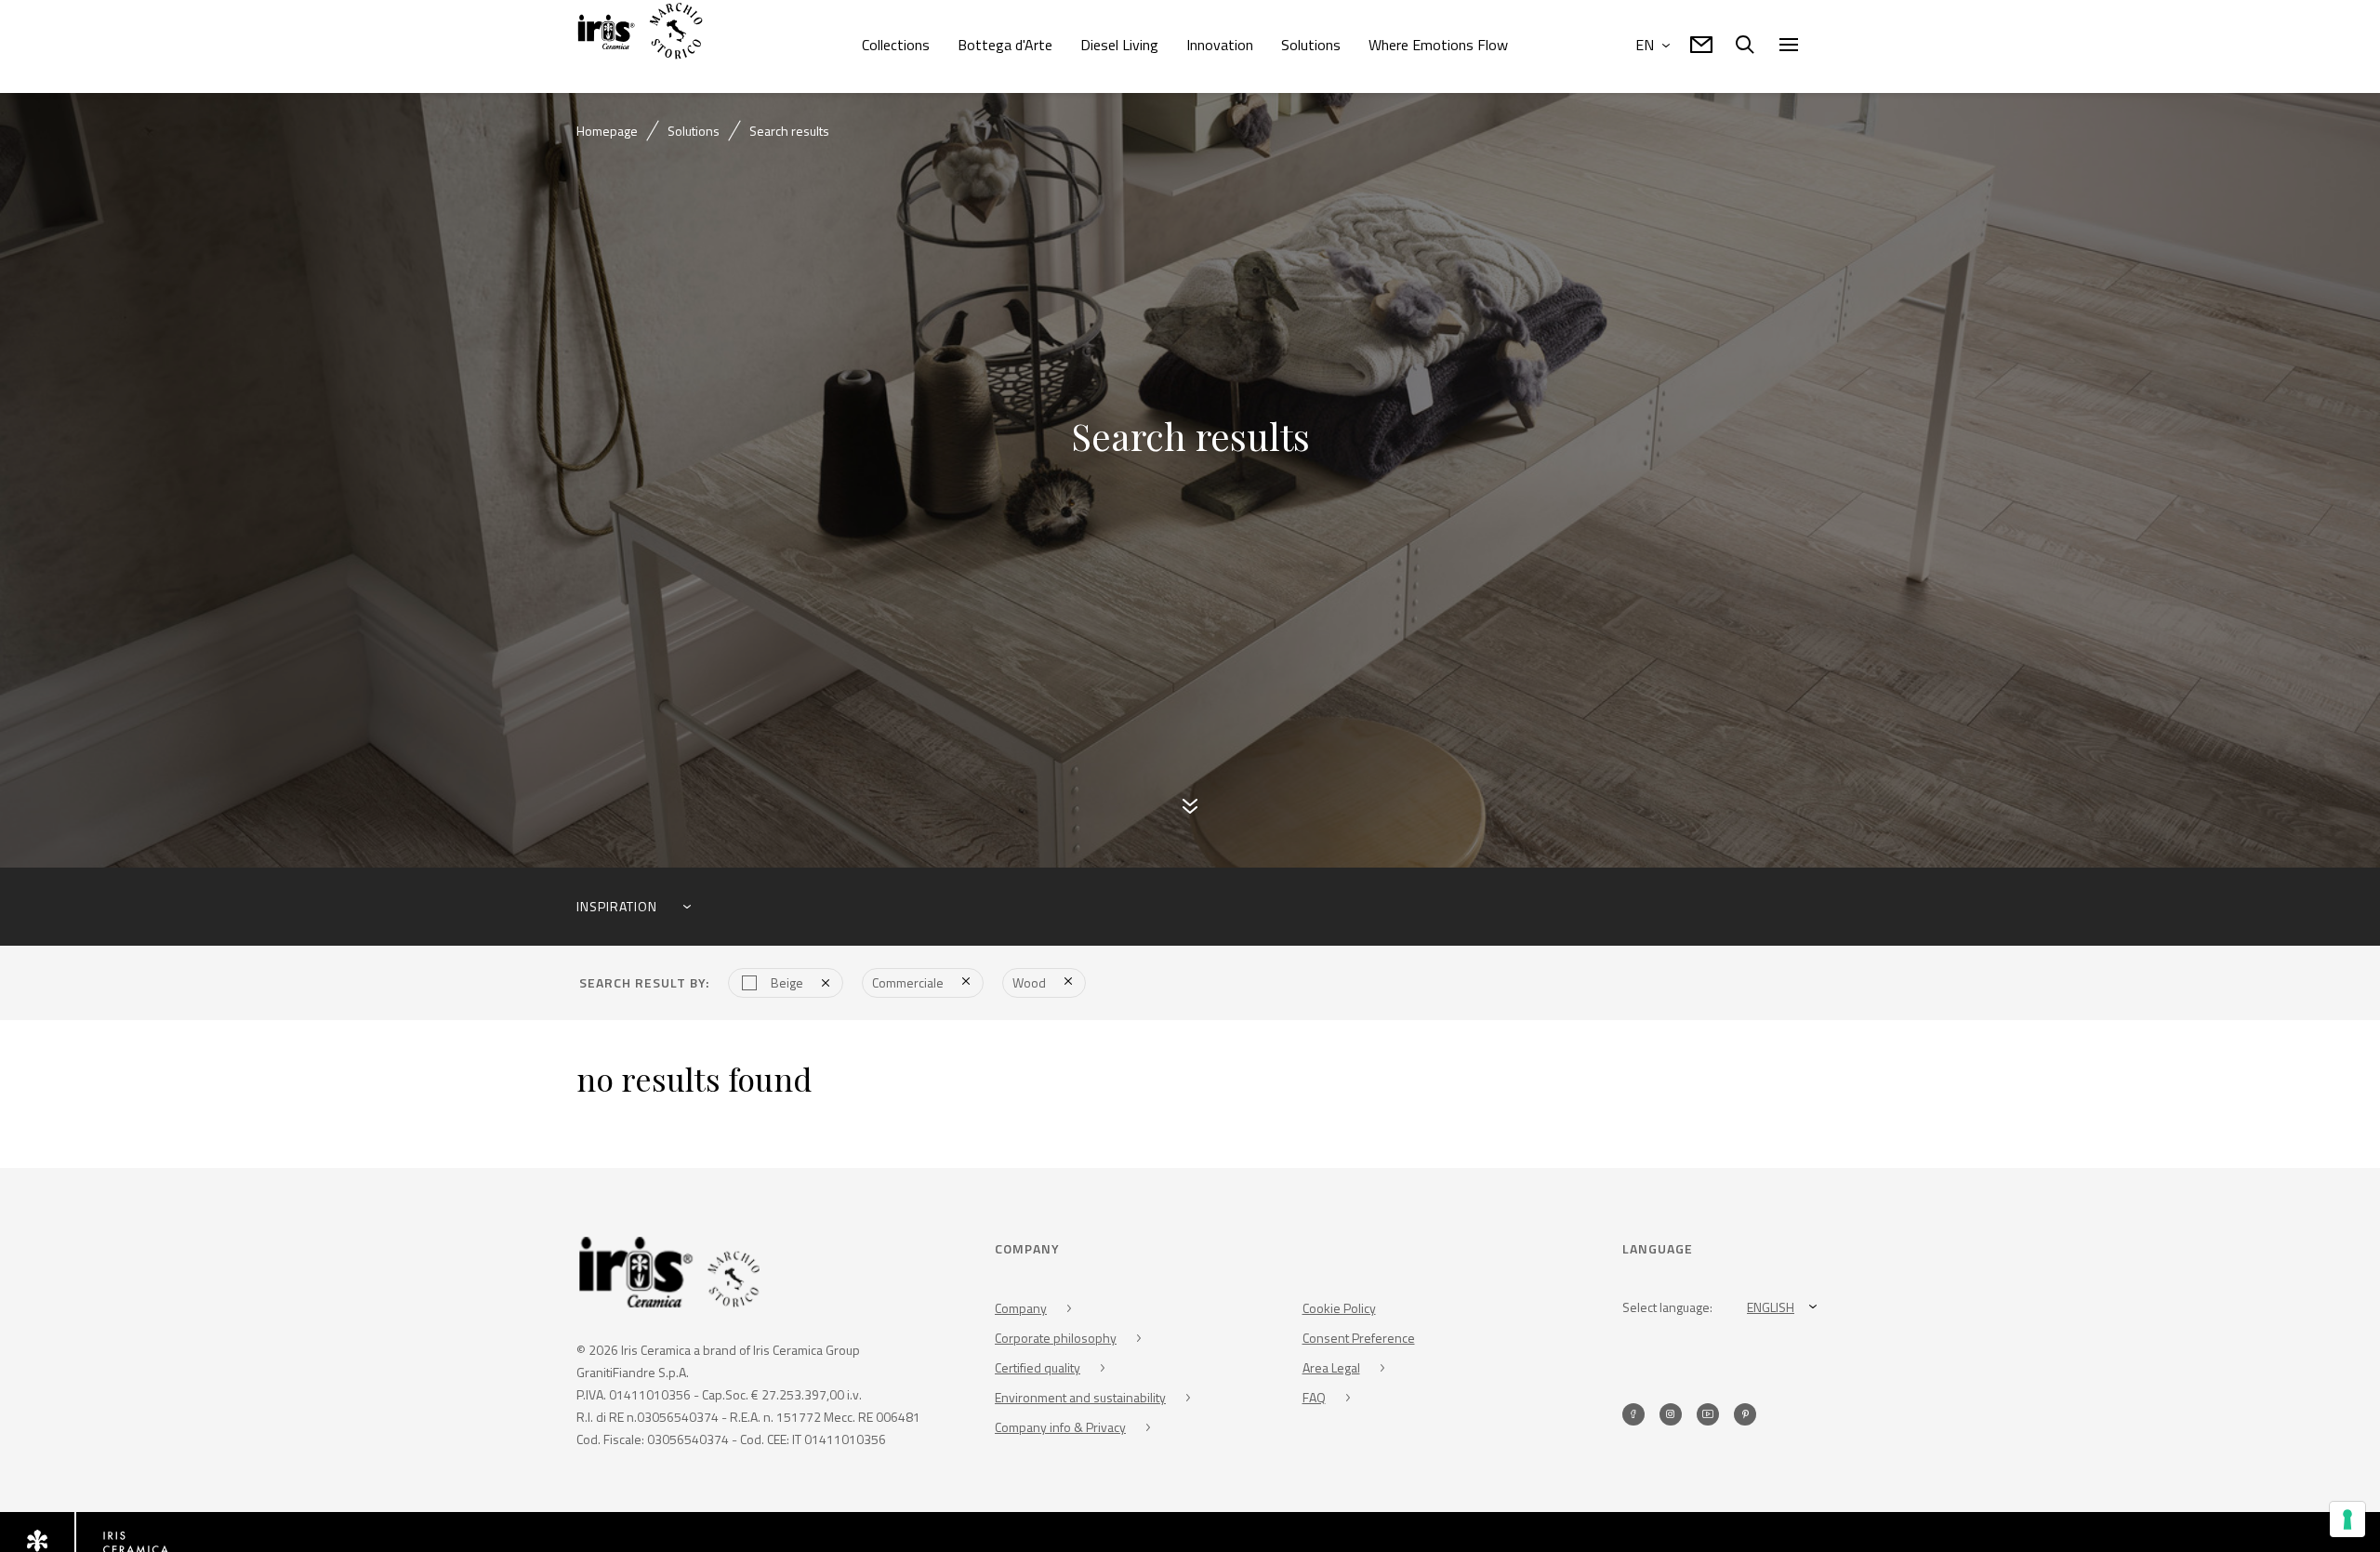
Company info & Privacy (1060, 1429)
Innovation (1220, 45)
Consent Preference (1359, 1340)
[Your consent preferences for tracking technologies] (2347, 1519)
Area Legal (1331, 1369)
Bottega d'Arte (1005, 45)
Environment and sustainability (1080, 1399)
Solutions (1311, 45)
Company (1021, 1310)
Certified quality (1038, 1369)
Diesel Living (1119, 45)
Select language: (1667, 1309)
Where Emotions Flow (1438, 45)
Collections (896, 45)
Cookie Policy (1339, 1310)
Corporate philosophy (1056, 1340)
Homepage (607, 131)
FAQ (1314, 1399)
